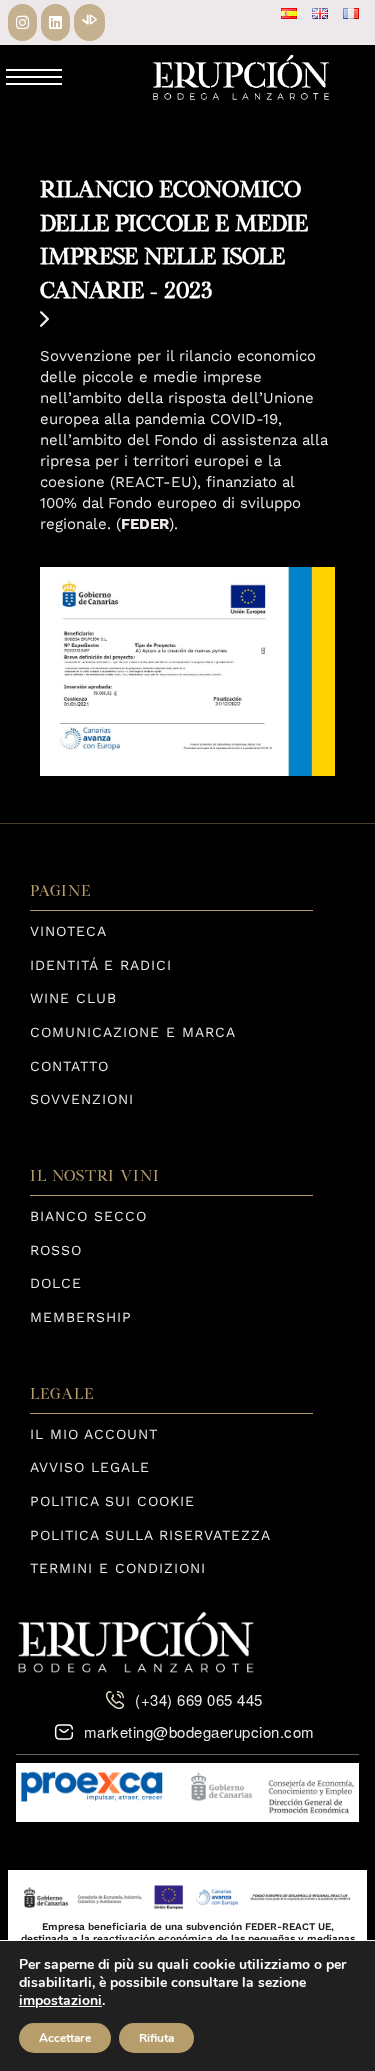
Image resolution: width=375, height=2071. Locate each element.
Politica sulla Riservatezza (150, 1535)
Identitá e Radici (101, 965)
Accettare (65, 2038)
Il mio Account (94, 1434)
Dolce (56, 1283)
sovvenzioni (82, 1099)
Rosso (56, 1250)
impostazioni (60, 2001)
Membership (81, 1317)
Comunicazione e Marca (133, 1032)
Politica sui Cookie (112, 1501)
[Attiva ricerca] (107, 77)
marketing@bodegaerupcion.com (199, 1731)
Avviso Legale (90, 1467)
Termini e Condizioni (118, 1568)
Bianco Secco (88, 1216)
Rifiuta (156, 2038)
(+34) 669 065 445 (199, 1699)
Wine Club (73, 998)
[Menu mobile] (34, 77)
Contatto (69, 1066)
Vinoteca (68, 931)
